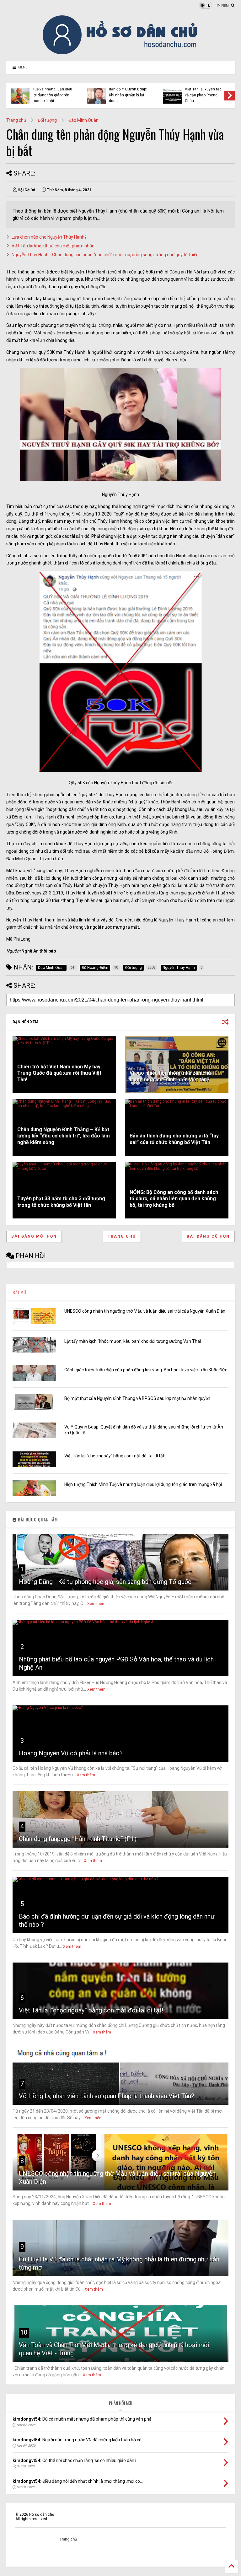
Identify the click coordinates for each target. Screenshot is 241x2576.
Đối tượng (47, 120)
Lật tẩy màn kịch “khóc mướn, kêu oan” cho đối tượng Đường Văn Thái (133, 1341)
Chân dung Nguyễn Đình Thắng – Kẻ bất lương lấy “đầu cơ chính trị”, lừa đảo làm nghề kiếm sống (64, 1136)
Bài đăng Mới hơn (34, 1236)
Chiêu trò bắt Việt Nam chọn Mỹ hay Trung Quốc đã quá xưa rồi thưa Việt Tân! (59, 1073)
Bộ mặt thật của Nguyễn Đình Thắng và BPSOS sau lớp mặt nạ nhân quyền (137, 1398)
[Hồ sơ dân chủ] (121, 53)
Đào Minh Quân (83, 120)
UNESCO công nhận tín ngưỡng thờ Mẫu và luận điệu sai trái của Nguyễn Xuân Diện (145, 1311)
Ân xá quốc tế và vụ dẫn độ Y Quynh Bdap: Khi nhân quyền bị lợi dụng (128, 92)
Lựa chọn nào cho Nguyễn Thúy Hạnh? (49, 237)
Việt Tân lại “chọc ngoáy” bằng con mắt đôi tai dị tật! (115, 1456)
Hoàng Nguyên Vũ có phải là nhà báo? (71, 1753)
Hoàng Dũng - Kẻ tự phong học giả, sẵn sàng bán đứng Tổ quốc (105, 1582)
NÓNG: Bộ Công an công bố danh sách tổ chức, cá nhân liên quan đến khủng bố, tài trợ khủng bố (174, 1199)
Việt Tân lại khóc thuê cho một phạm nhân (53, 246)
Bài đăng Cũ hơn (208, 1236)
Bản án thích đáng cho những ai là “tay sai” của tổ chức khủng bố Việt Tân (174, 1139)
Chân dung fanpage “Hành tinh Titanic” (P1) (78, 1839)
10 (24, 2332)
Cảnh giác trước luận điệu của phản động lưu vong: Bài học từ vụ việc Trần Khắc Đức (146, 1370)
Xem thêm (96, 1604)
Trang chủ (16, 120)
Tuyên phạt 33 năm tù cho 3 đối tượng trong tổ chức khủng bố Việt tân (61, 1202)
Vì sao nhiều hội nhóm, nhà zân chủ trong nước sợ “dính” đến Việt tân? (170, 1076)
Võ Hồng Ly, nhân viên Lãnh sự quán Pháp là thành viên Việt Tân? (107, 2096)
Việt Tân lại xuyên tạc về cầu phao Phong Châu (203, 95)
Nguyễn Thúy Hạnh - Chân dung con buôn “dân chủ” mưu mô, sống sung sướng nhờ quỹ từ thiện (105, 255)
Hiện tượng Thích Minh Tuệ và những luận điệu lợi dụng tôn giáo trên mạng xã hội (52, 92)
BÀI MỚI (20, 1292)
